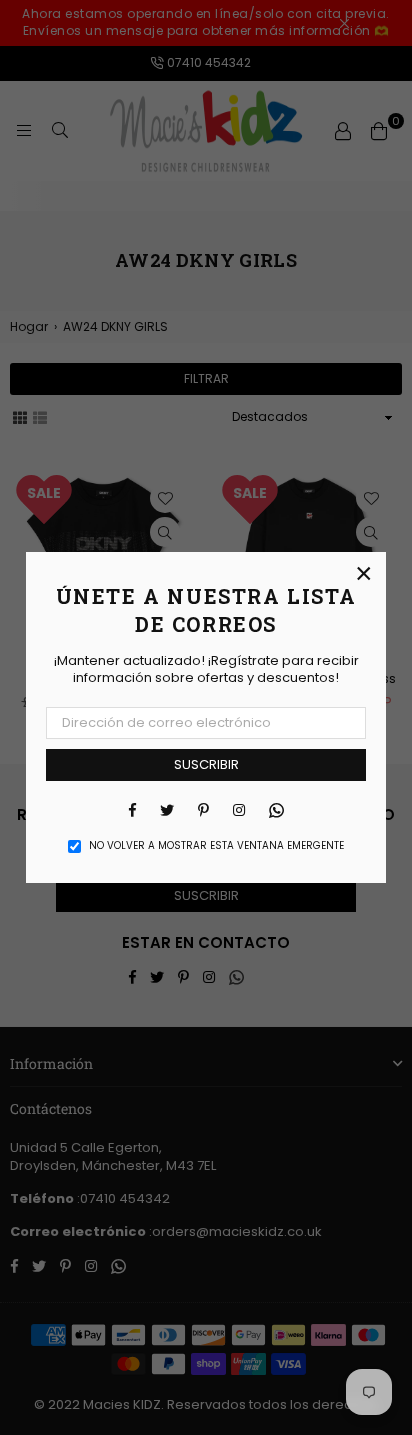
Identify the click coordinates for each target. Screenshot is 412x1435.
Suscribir (206, 764)
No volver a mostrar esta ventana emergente (216, 846)
